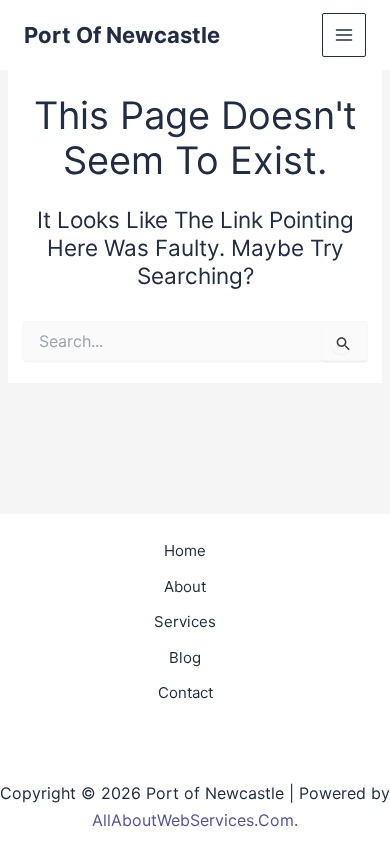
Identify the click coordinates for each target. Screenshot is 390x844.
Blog (185, 657)
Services (185, 621)
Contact (185, 692)
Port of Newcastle (122, 35)
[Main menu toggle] (344, 35)
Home (185, 550)
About (185, 586)
